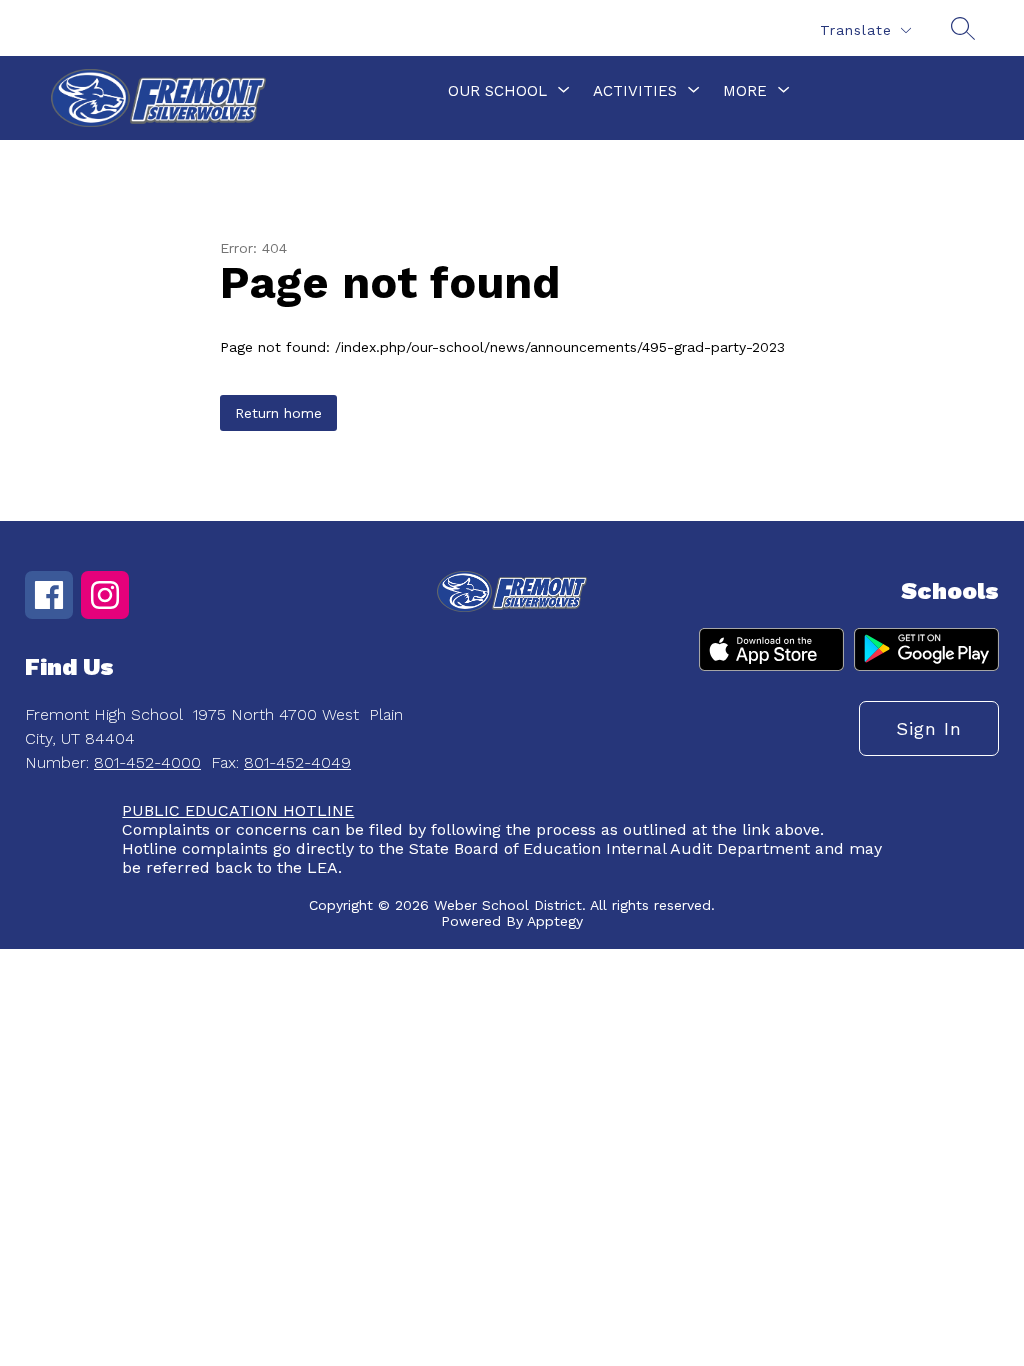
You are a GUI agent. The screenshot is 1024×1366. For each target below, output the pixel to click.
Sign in (929, 728)
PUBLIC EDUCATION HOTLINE (238, 810)
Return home (278, 413)
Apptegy (555, 921)
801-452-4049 (297, 762)
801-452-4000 (147, 762)
